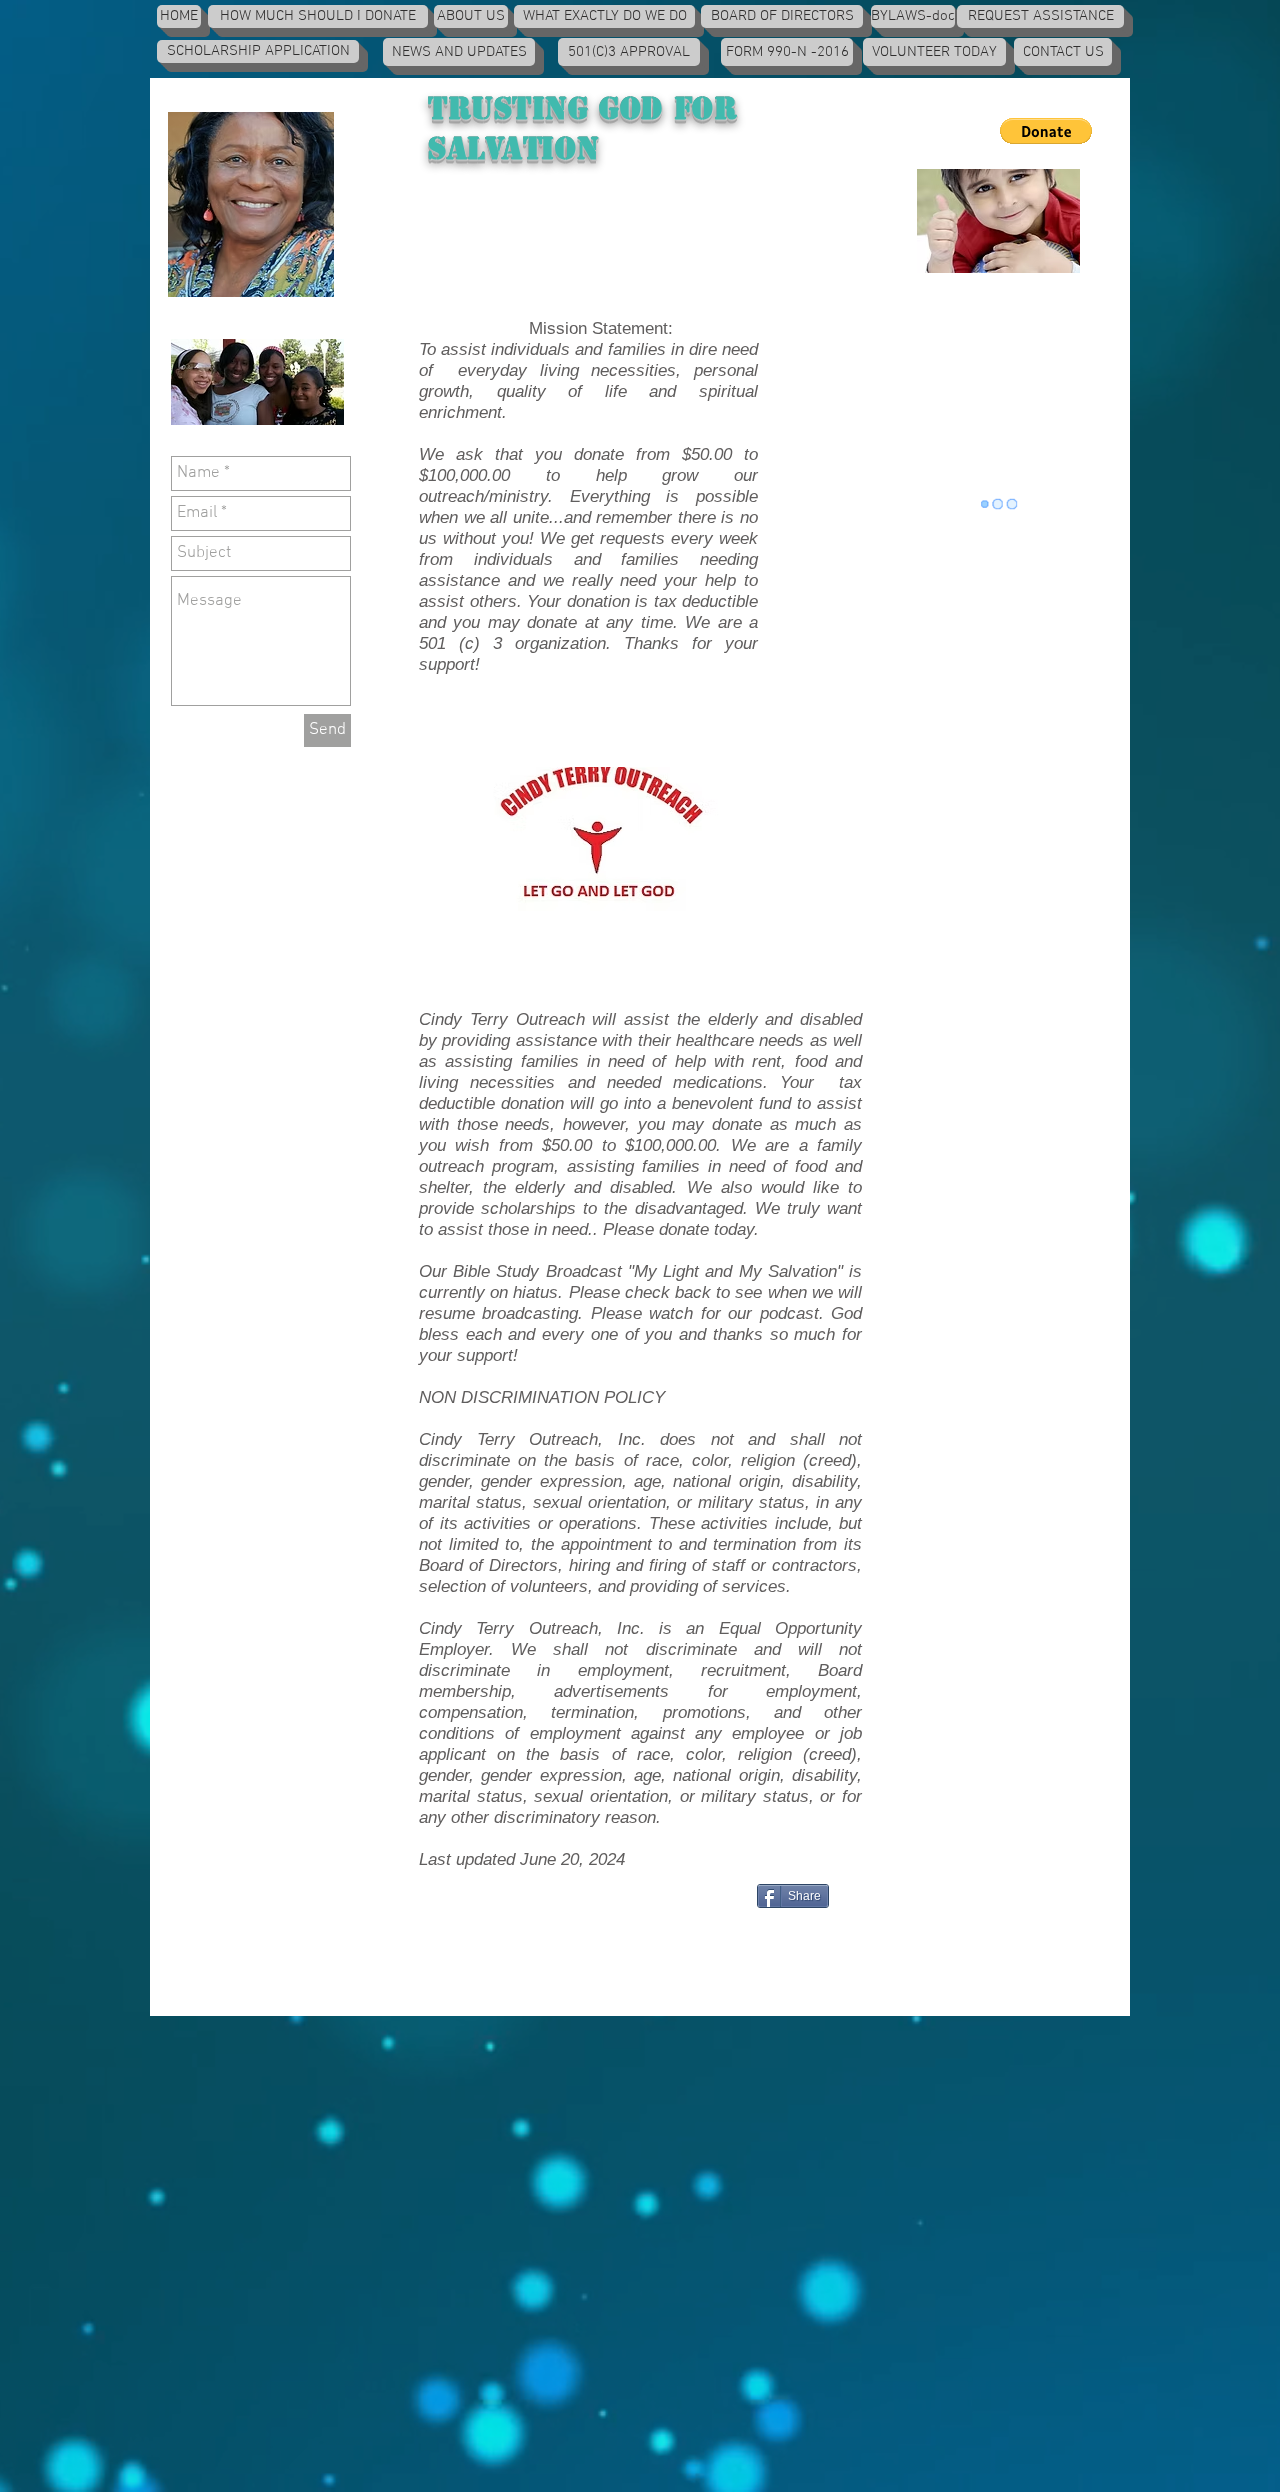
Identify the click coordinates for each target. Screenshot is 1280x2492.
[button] (1046, 131)
